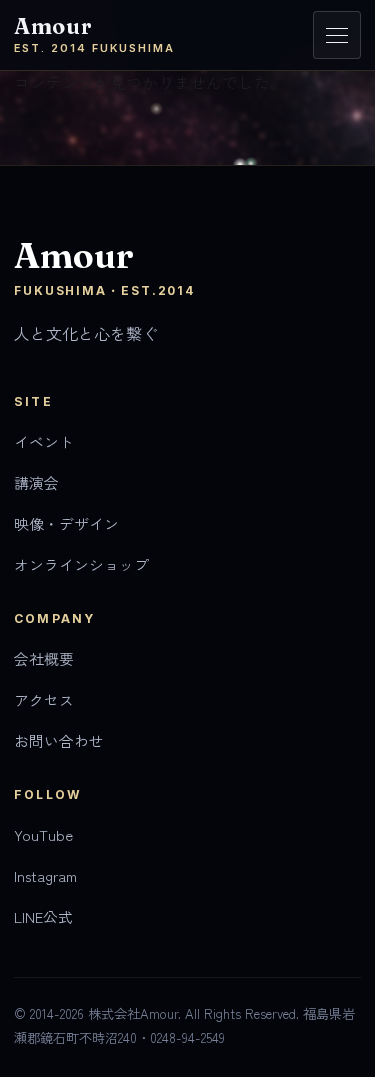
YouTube (43, 834)
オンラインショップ (81, 564)
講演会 (36, 482)
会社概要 (44, 658)
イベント (44, 441)
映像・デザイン (66, 523)
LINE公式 (43, 916)
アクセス (44, 699)
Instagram (45, 875)
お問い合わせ (59, 740)
